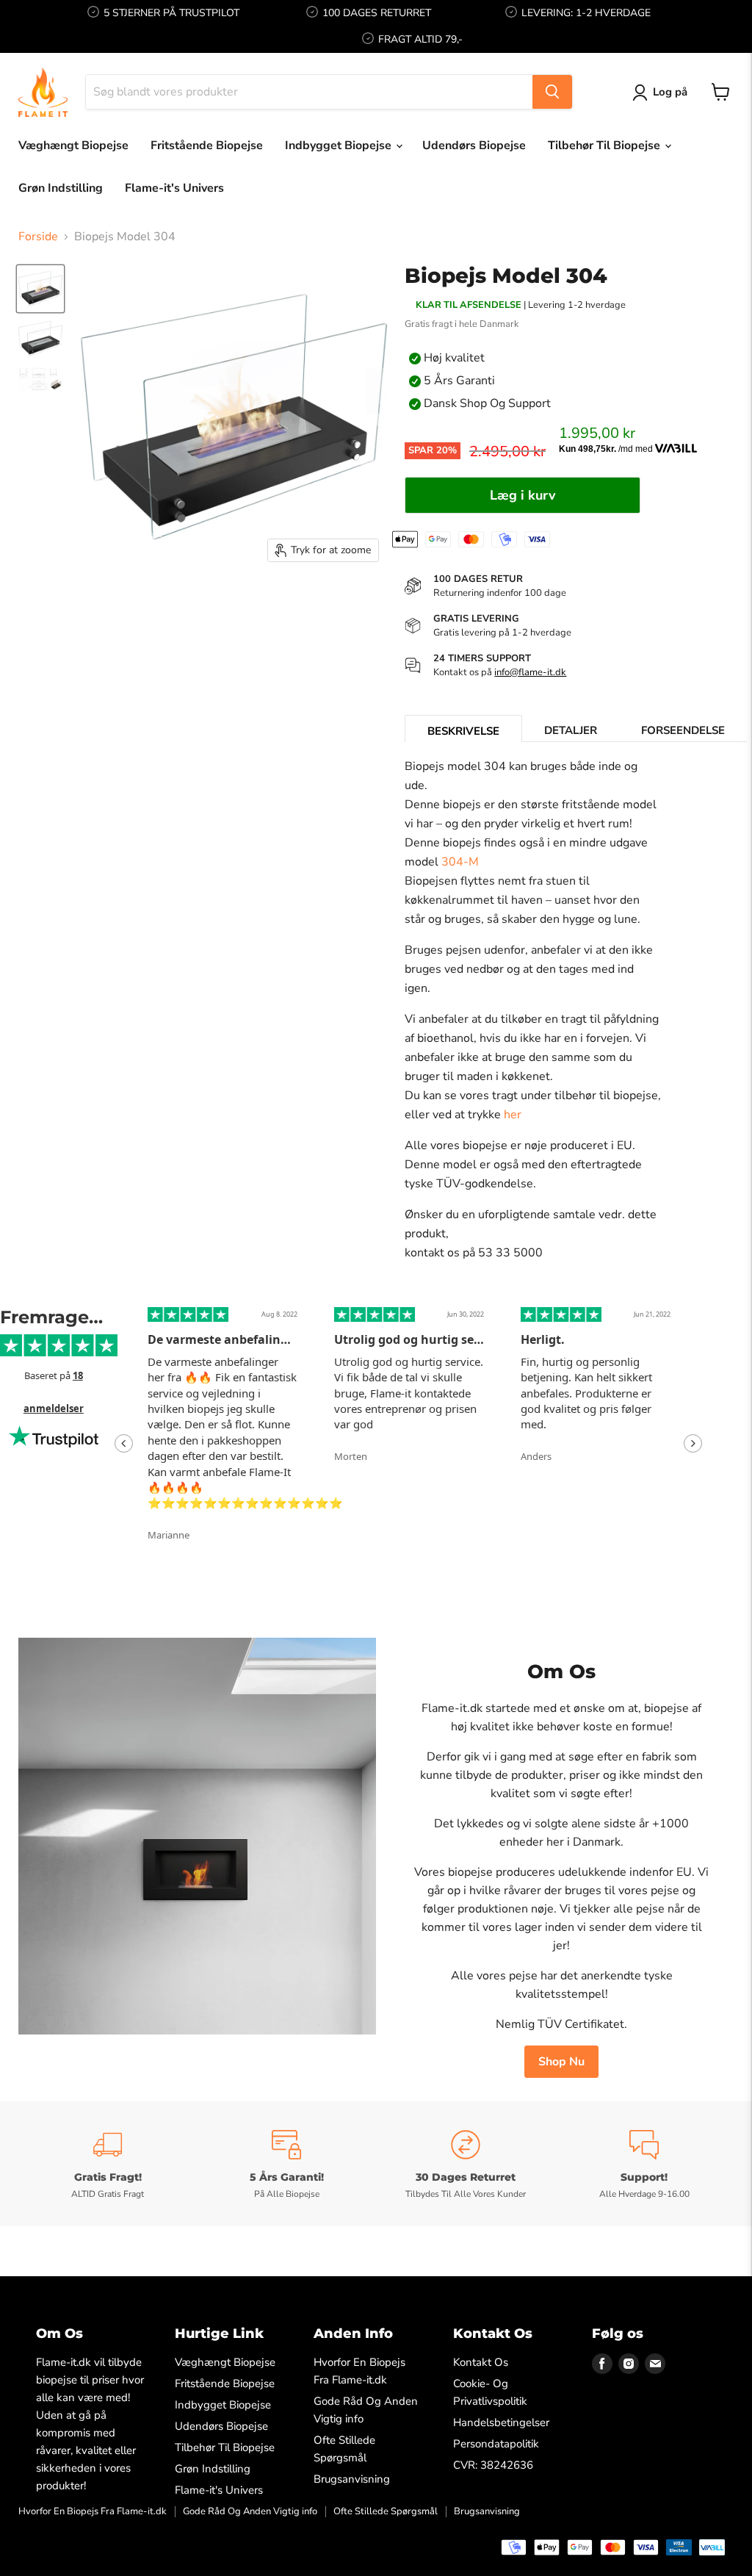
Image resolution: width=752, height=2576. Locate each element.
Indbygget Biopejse (340, 145)
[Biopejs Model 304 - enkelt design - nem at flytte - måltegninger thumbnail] (40, 379)
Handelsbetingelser (501, 2422)
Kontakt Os (481, 2362)
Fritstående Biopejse (207, 145)
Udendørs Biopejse (474, 145)
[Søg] (552, 92)
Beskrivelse (463, 731)
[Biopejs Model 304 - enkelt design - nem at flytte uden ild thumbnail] (40, 339)
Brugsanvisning (352, 2479)
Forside (38, 237)
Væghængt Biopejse (73, 145)
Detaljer (571, 730)
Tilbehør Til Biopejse (605, 145)
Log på (670, 92)
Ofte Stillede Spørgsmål (386, 2511)
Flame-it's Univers (174, 188)
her (513, 1115)
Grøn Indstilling (61, 188)
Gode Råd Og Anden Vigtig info (250, 2511)
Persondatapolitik (496, 2444)
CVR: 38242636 (493, 2465)
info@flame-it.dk (530, 672)
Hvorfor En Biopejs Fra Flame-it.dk (93, 2511)
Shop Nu (561, 2062)
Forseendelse (683, 730)
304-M (460, 862)
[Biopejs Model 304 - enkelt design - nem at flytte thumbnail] (40, 289)
